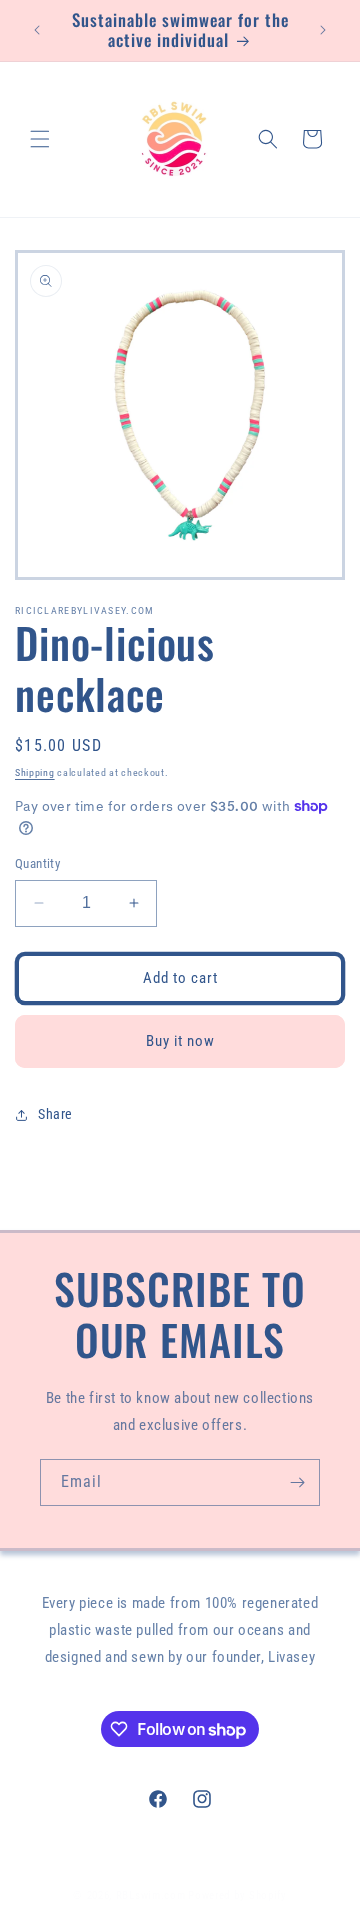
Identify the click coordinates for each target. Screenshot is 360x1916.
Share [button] (55, 1114)
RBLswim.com (151, 1895)
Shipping (35, 772)
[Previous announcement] (37, 30)
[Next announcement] (323, 30)
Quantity (37, 863)
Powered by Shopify (237, 1895)
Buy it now (180, 1041)
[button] (40, 139)
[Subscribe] (297, 1482)
